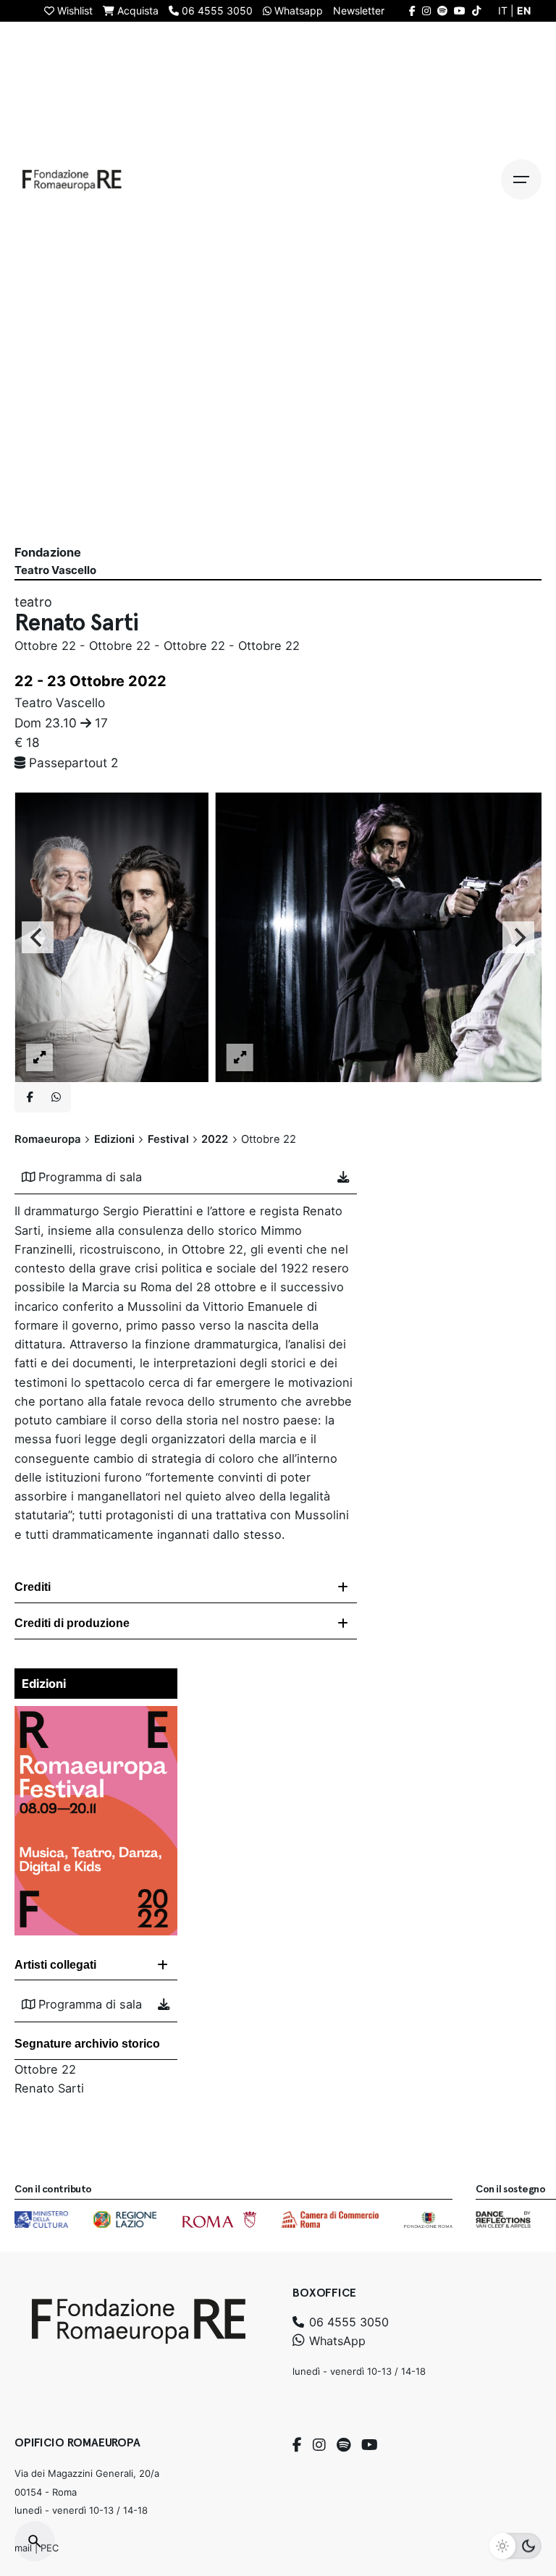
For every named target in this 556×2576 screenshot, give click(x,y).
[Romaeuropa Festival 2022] (96, 1715)
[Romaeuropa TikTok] (476, 10)
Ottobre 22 (45, 2069)
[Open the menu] (521, 180)
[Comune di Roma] (219, 2220)
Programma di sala (90, 1177)
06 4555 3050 (347, 2322)
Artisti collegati (55, 1965)
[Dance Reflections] (503, 2220)
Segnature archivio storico (87, 2044)
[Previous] (38, 937)
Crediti (33, 1587)
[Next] (518, 937)
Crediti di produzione (72, 1623)
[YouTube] (370, 2445)
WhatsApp (336, 2341)
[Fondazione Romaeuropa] (72, 180)
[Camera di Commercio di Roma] (330, 2220)
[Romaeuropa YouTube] (460, 10)
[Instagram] (319, 2445)
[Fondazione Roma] (428, 2220)
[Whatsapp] (56, 1097)
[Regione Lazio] (125, 2220)
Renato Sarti (49, 2088)
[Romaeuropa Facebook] (412, 10)
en (524, 10)
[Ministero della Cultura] (41, 2220)
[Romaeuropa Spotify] (442, 10)
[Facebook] (297, 2445)
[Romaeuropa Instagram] (426, 10)
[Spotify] (344, 2445)
